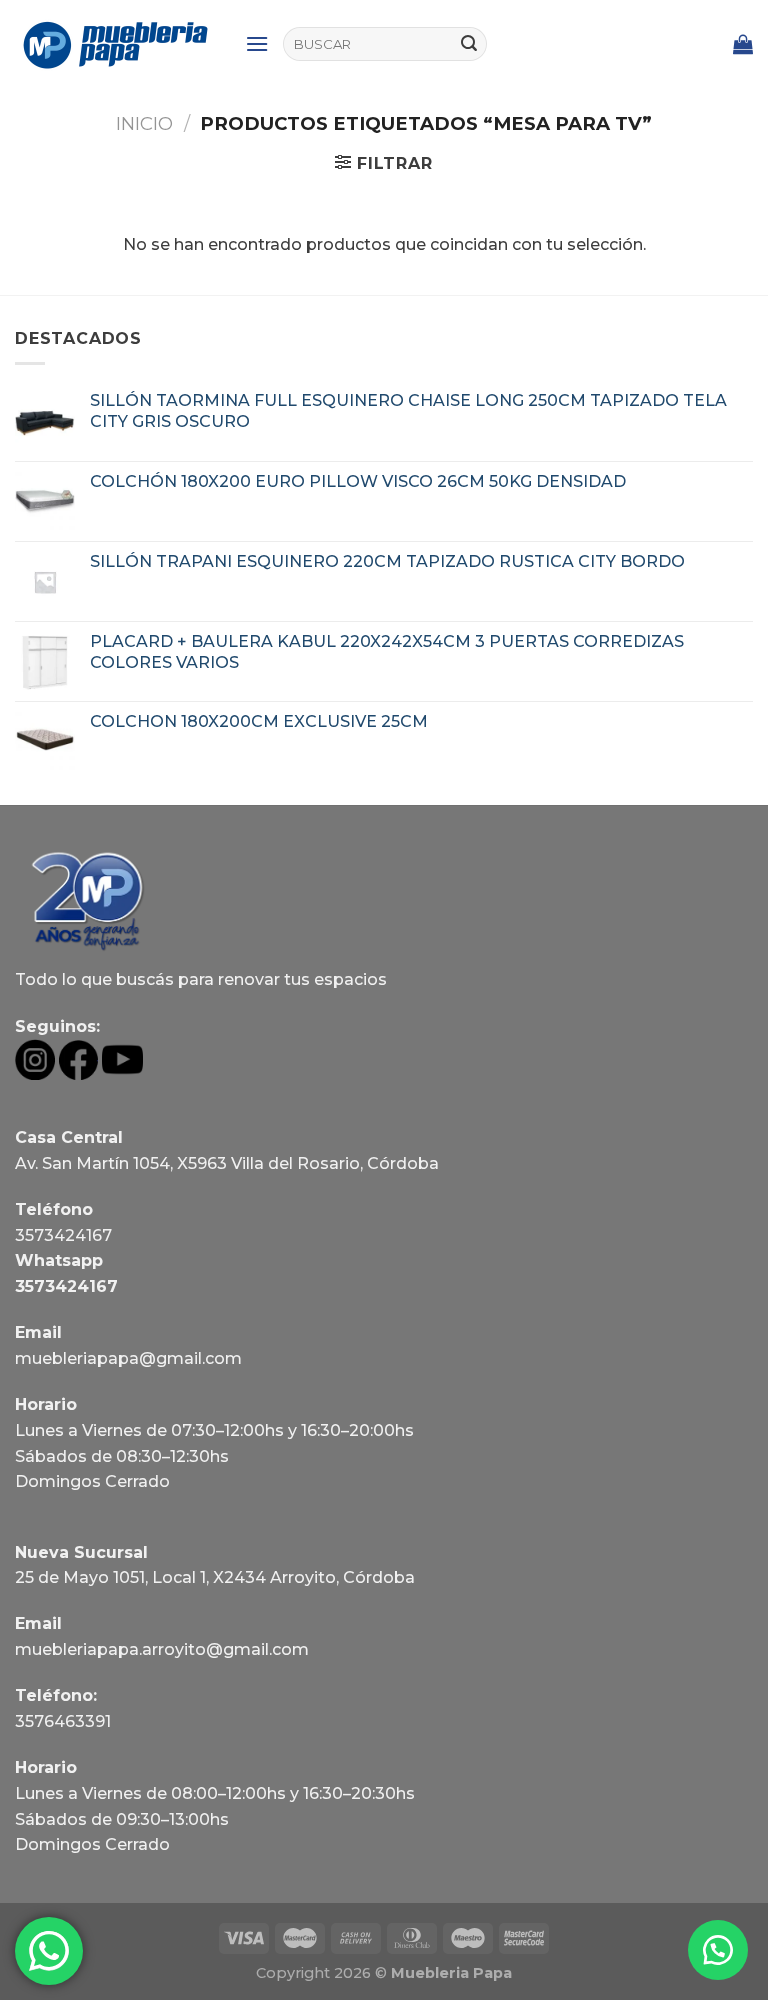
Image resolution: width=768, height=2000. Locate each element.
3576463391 (63, 1721)
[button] (718, 1950)
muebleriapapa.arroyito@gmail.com (162, 1649)
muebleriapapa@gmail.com (128, 1358)
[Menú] (257, 43)
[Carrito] (743, 44)
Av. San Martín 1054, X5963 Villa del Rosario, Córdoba (227, 1163)
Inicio (144, 123)
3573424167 (63, 1235)
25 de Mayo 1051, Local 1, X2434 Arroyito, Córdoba (215, 1577)
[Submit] (469, 44)
